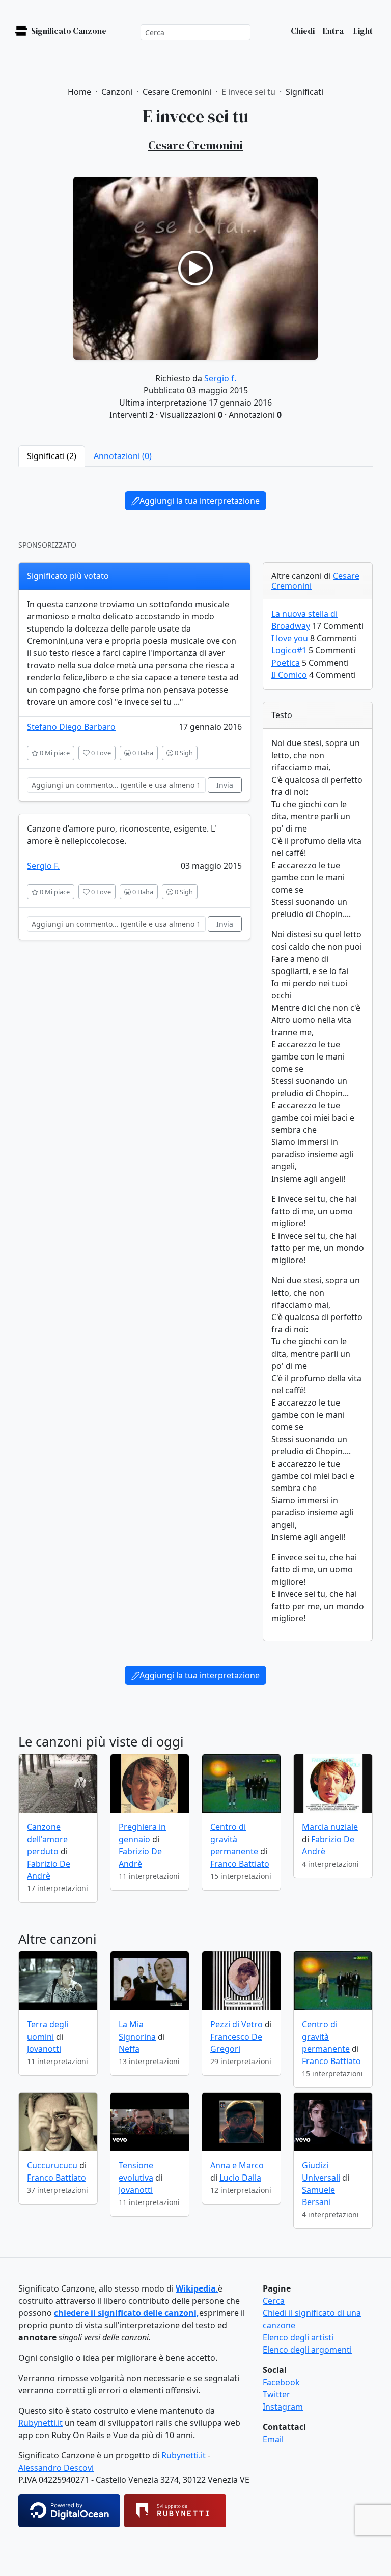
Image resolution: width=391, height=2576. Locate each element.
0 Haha (142, 753)
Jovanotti (44, 2049)
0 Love (100, 753)
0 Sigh (183, 753)
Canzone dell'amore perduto (47, 1839)
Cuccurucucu (52, 2165)
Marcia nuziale (330, 1827)
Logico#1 (289, 650)
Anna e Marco (237, 2165)
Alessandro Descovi (56, 2468)
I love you (290, 638)
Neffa (129, 2049)
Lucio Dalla (240, 2178)
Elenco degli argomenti (307, 2350)
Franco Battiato (240, 1864)
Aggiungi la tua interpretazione (200, 501)
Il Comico (289, 675)
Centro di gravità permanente (234, 1839)
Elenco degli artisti (298, 2337)
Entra (333, 31)
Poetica (286, 663)
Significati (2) (52, 456)
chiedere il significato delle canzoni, (127, 2313)
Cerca (274, 2301)
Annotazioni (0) (123, 456)
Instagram (283, 2407)
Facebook (281, 2382)
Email (273, 2439)
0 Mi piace (54, 753)
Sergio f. (220, 378)
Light (362, 31)
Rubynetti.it (40, 2423)
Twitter (276, 2394)
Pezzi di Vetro (236, 2024)
